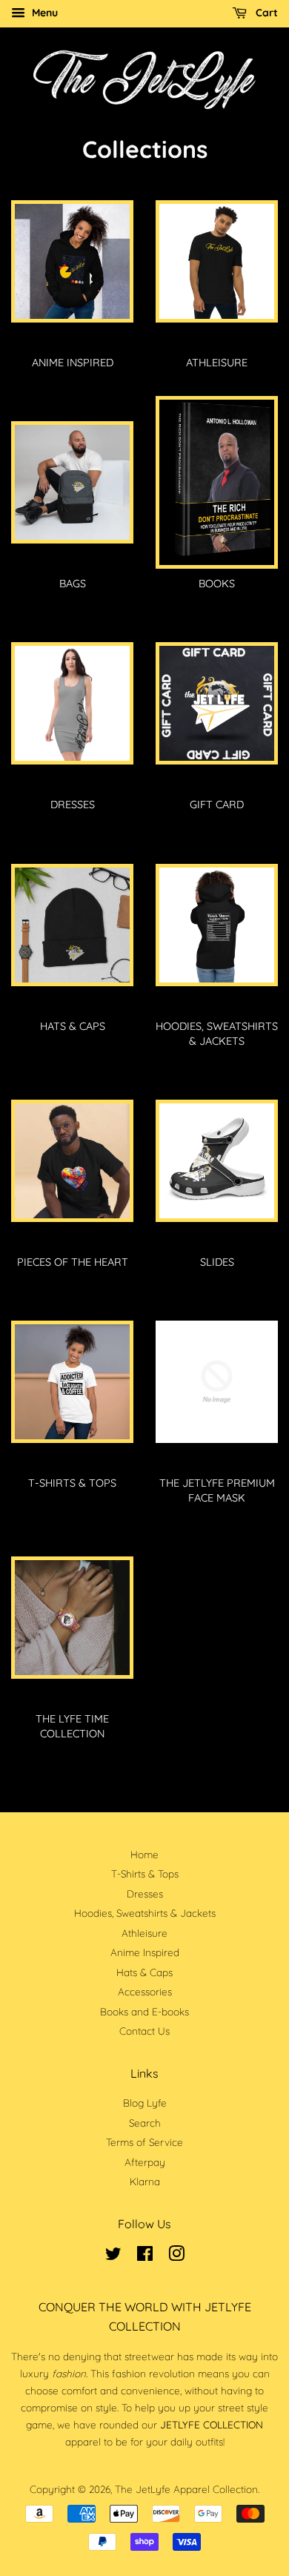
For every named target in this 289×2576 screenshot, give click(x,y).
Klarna (145, 2181)
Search (145, 2123)
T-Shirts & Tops (145, 1873)
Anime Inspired (145, 1952)
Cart (265, 13)
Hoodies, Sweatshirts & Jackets (145, 1913)
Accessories (145, 1991)
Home (144, 1854)
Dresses (145, 1893)
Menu (43, 13)
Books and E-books (144, 2011)
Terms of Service (144, 2142)
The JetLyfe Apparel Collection (186, 2489)
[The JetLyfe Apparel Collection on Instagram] (176, 2256)
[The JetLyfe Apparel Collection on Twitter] (113, 2256)
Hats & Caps (144, 1972)
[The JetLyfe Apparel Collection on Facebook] (145, 2256)
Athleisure (144, 1933)
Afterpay (145, 2162)
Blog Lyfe (145, 2103)
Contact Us (144, 2031)
